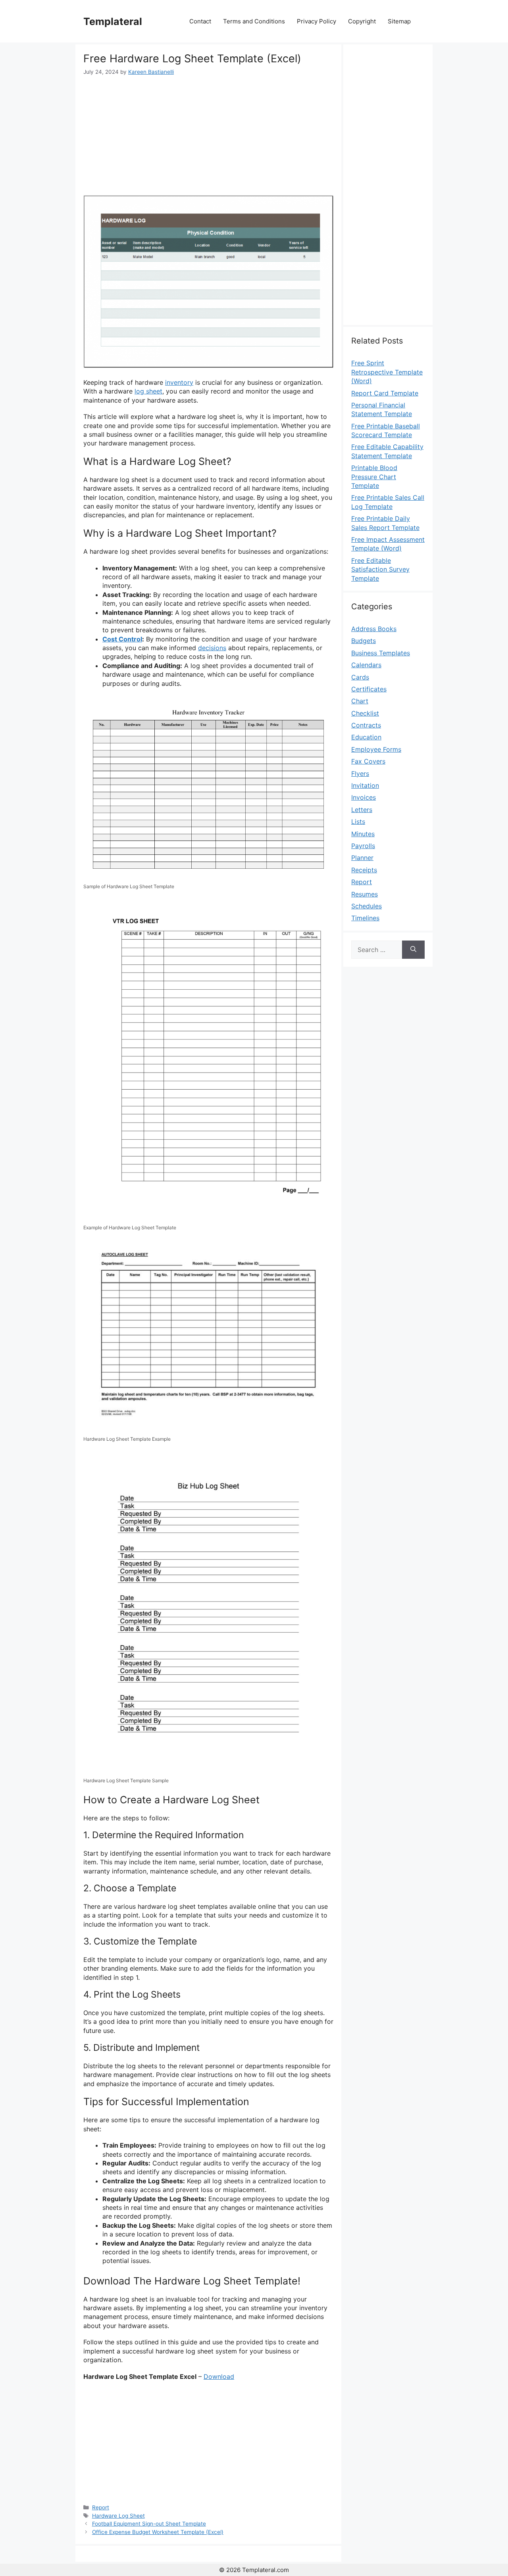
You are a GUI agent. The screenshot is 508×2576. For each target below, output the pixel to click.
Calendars (366, 665)
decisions (212, 648)
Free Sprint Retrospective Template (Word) (387, 372)
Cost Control (122, 639)
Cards (360, 677)
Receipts (364, 870)
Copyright (362, 21)
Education (366, 737)
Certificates (369, 689)
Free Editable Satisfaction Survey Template (380, 569)
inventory (179, 382)
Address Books (374, 629)
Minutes (363, 834)
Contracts (366, 725)
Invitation (365, 785)
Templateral (113, 21)
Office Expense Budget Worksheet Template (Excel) (158, 2532)
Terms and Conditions (254, 21)
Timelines (365, 918)
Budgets (364, 641)
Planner (362, 858)
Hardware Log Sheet (118, 2516)
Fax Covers (368, 761)
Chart (360, 701)
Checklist (365, 713)
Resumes (365, 894)
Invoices (364, 797)
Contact (200, 21)
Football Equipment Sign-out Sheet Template (149, 2524)
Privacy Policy (317, 21)
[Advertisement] (208, 136)
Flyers (360, 774)
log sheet (148, 391)
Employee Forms (376, 749)
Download (219, 2376)
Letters (362, 810)
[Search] (413, 950)
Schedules (367, 906)
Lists (358, 822)
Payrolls (363, 846)
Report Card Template (385, 393)
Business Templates (381, 653)
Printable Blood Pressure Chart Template (374, 477)
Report (101, 2507)
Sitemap (399, 21)
